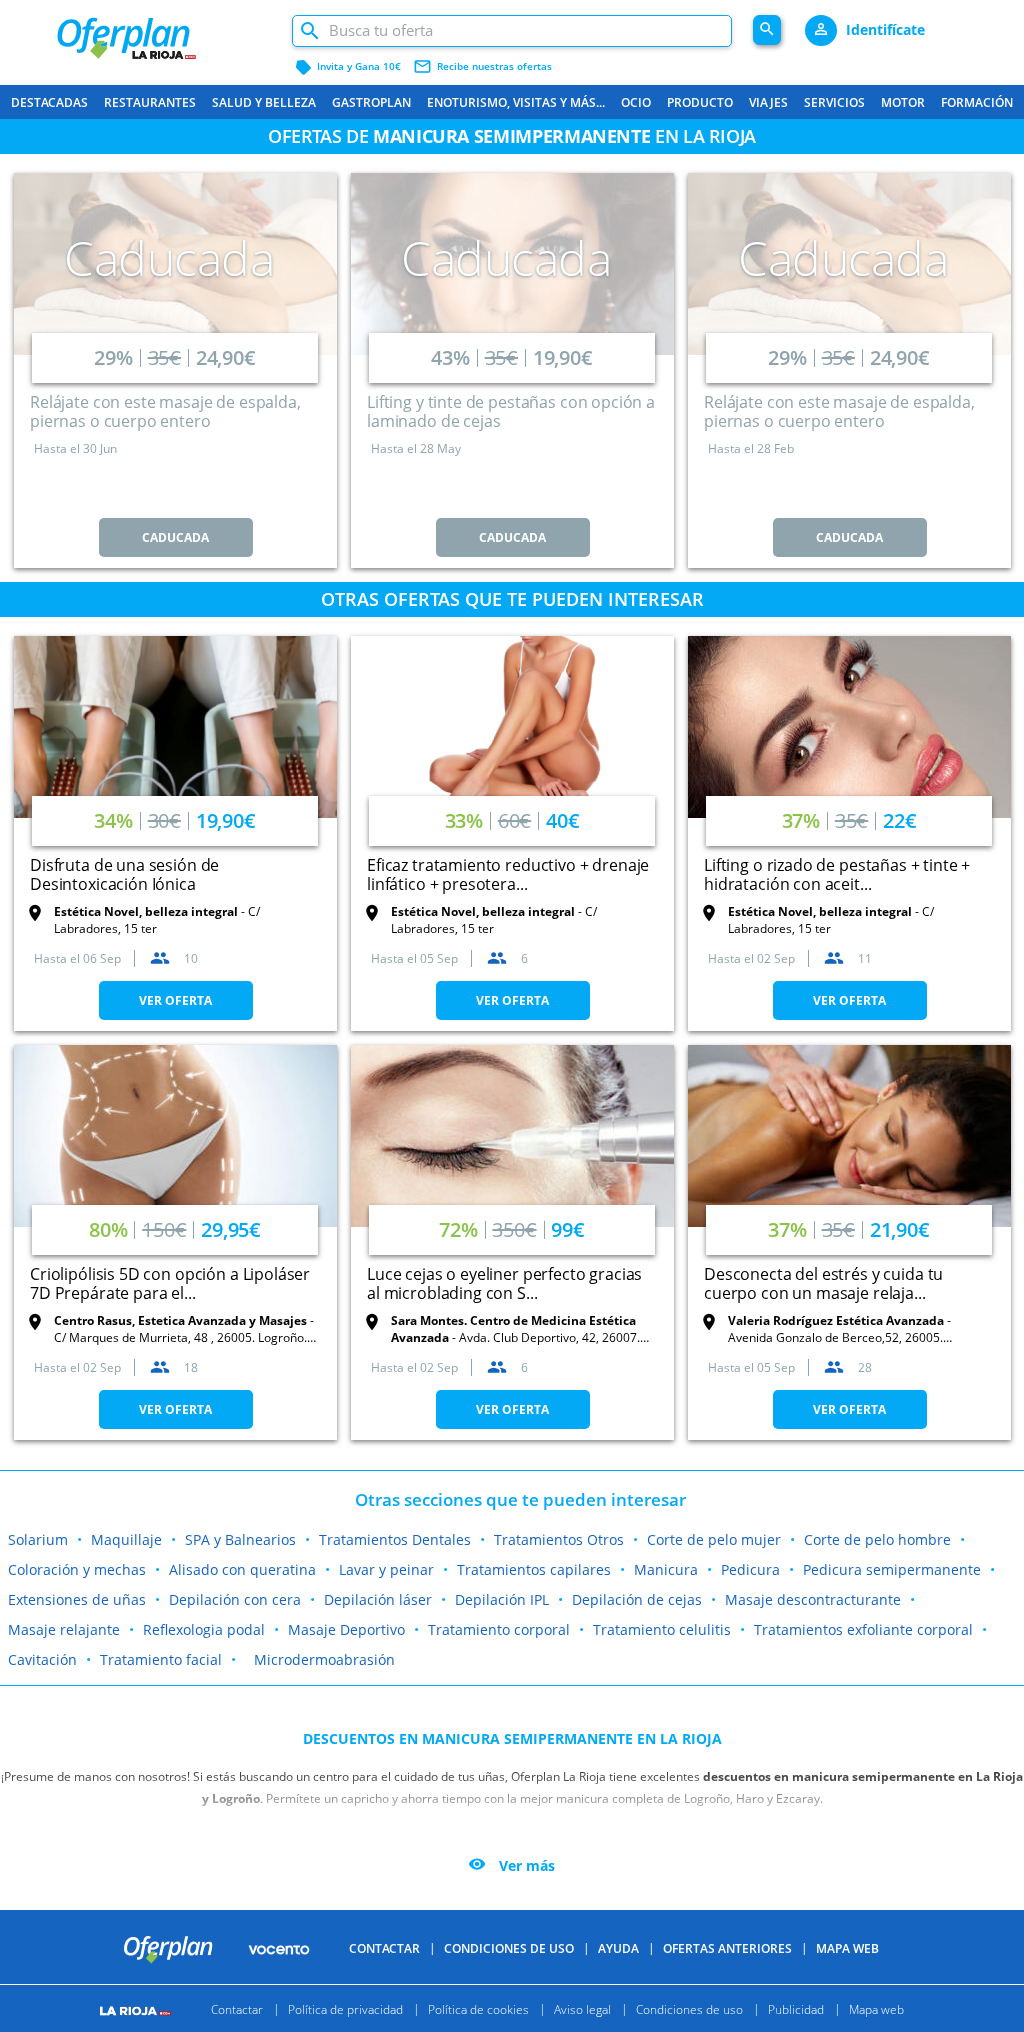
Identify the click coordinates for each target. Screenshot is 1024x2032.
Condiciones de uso (509, 1948)
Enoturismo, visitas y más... (516, 102)
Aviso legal (582, 2008)
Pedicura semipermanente (892, 1569)
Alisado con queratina (242, 1569)
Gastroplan (371, 102)
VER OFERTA (175, 1000)
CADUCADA (175, 537)
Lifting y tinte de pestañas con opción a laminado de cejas (511, 411)
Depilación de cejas (637, 1599)
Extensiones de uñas (77, 1599)
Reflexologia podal (204, 1629)
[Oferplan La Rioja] (163, 30)
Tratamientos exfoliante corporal (863, 1629)
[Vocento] (279, 1948)
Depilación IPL (502, 1599)
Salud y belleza (264, 102)
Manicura (666, 1569)
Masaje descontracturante (813, 1599)
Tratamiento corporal (499, 1629)
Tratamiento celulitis (662, 1629)
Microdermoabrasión (324, 1659)
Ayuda (618, 1948)
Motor (903, 102)
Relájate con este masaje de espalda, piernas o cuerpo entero (165, 411)
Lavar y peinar (386, 1569)
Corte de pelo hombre (877, 1539)
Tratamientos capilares (534, 1569)
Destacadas (49, 102)
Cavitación (42, 1659)
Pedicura (750, 1569)
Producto (700, 102)
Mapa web (876, 2008)
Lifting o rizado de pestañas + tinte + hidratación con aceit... (837, 874)
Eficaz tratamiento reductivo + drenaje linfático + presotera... (508, 874)
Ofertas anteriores (727, 1948)
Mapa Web (847, 1948)
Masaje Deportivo (346, 1629)
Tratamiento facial (161, 1659)
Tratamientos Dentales (395, 1539)
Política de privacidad (345, 2008)
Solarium (38, 1539)
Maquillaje (126, 1539)
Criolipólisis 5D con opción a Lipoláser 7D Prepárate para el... (170, 1283)
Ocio (636, 102)
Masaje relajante (64, 1629)
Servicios (834, 102)
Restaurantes (150, 102)
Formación (977, 102)
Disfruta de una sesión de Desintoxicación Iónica (124, 874)
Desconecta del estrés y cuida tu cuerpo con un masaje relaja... (823, 1283)
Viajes (768, 102)
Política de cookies (478, 2008)
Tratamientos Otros (559, 1539)
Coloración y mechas (77, 1569)
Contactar (384, 1948)
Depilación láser (378, 1599)
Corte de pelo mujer (714, 1539)
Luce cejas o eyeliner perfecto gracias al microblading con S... (504, 1283)
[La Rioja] (138, 2008)
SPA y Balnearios (240, 1539)
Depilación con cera (235, 1599)
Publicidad (796, 2008)
